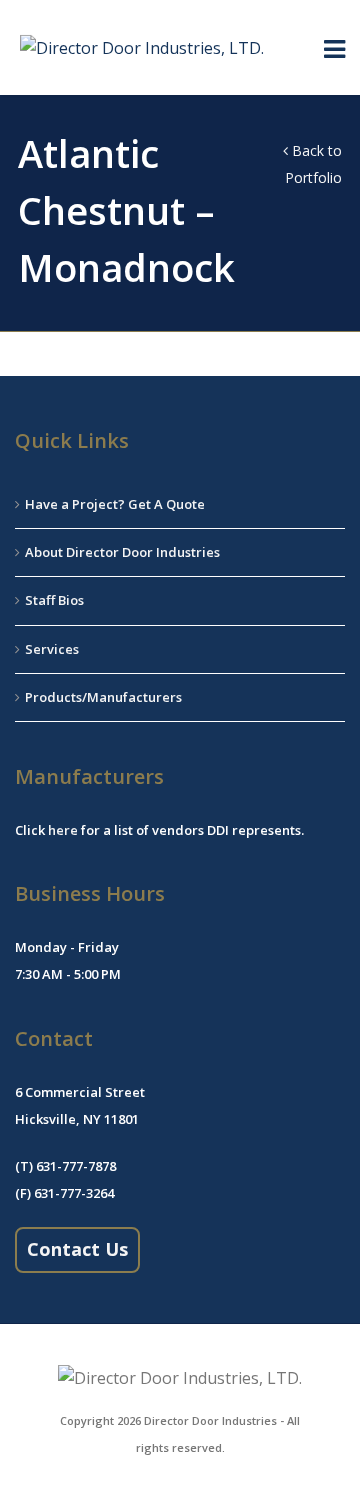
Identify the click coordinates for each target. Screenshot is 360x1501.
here (63, 830)
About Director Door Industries (122, 552)
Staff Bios (54, 600)
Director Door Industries (210, 1420)
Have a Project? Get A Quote (115, 504)
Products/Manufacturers (103, 697)
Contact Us (77, 1249)
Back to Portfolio (313, 164)
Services (52, 649)
